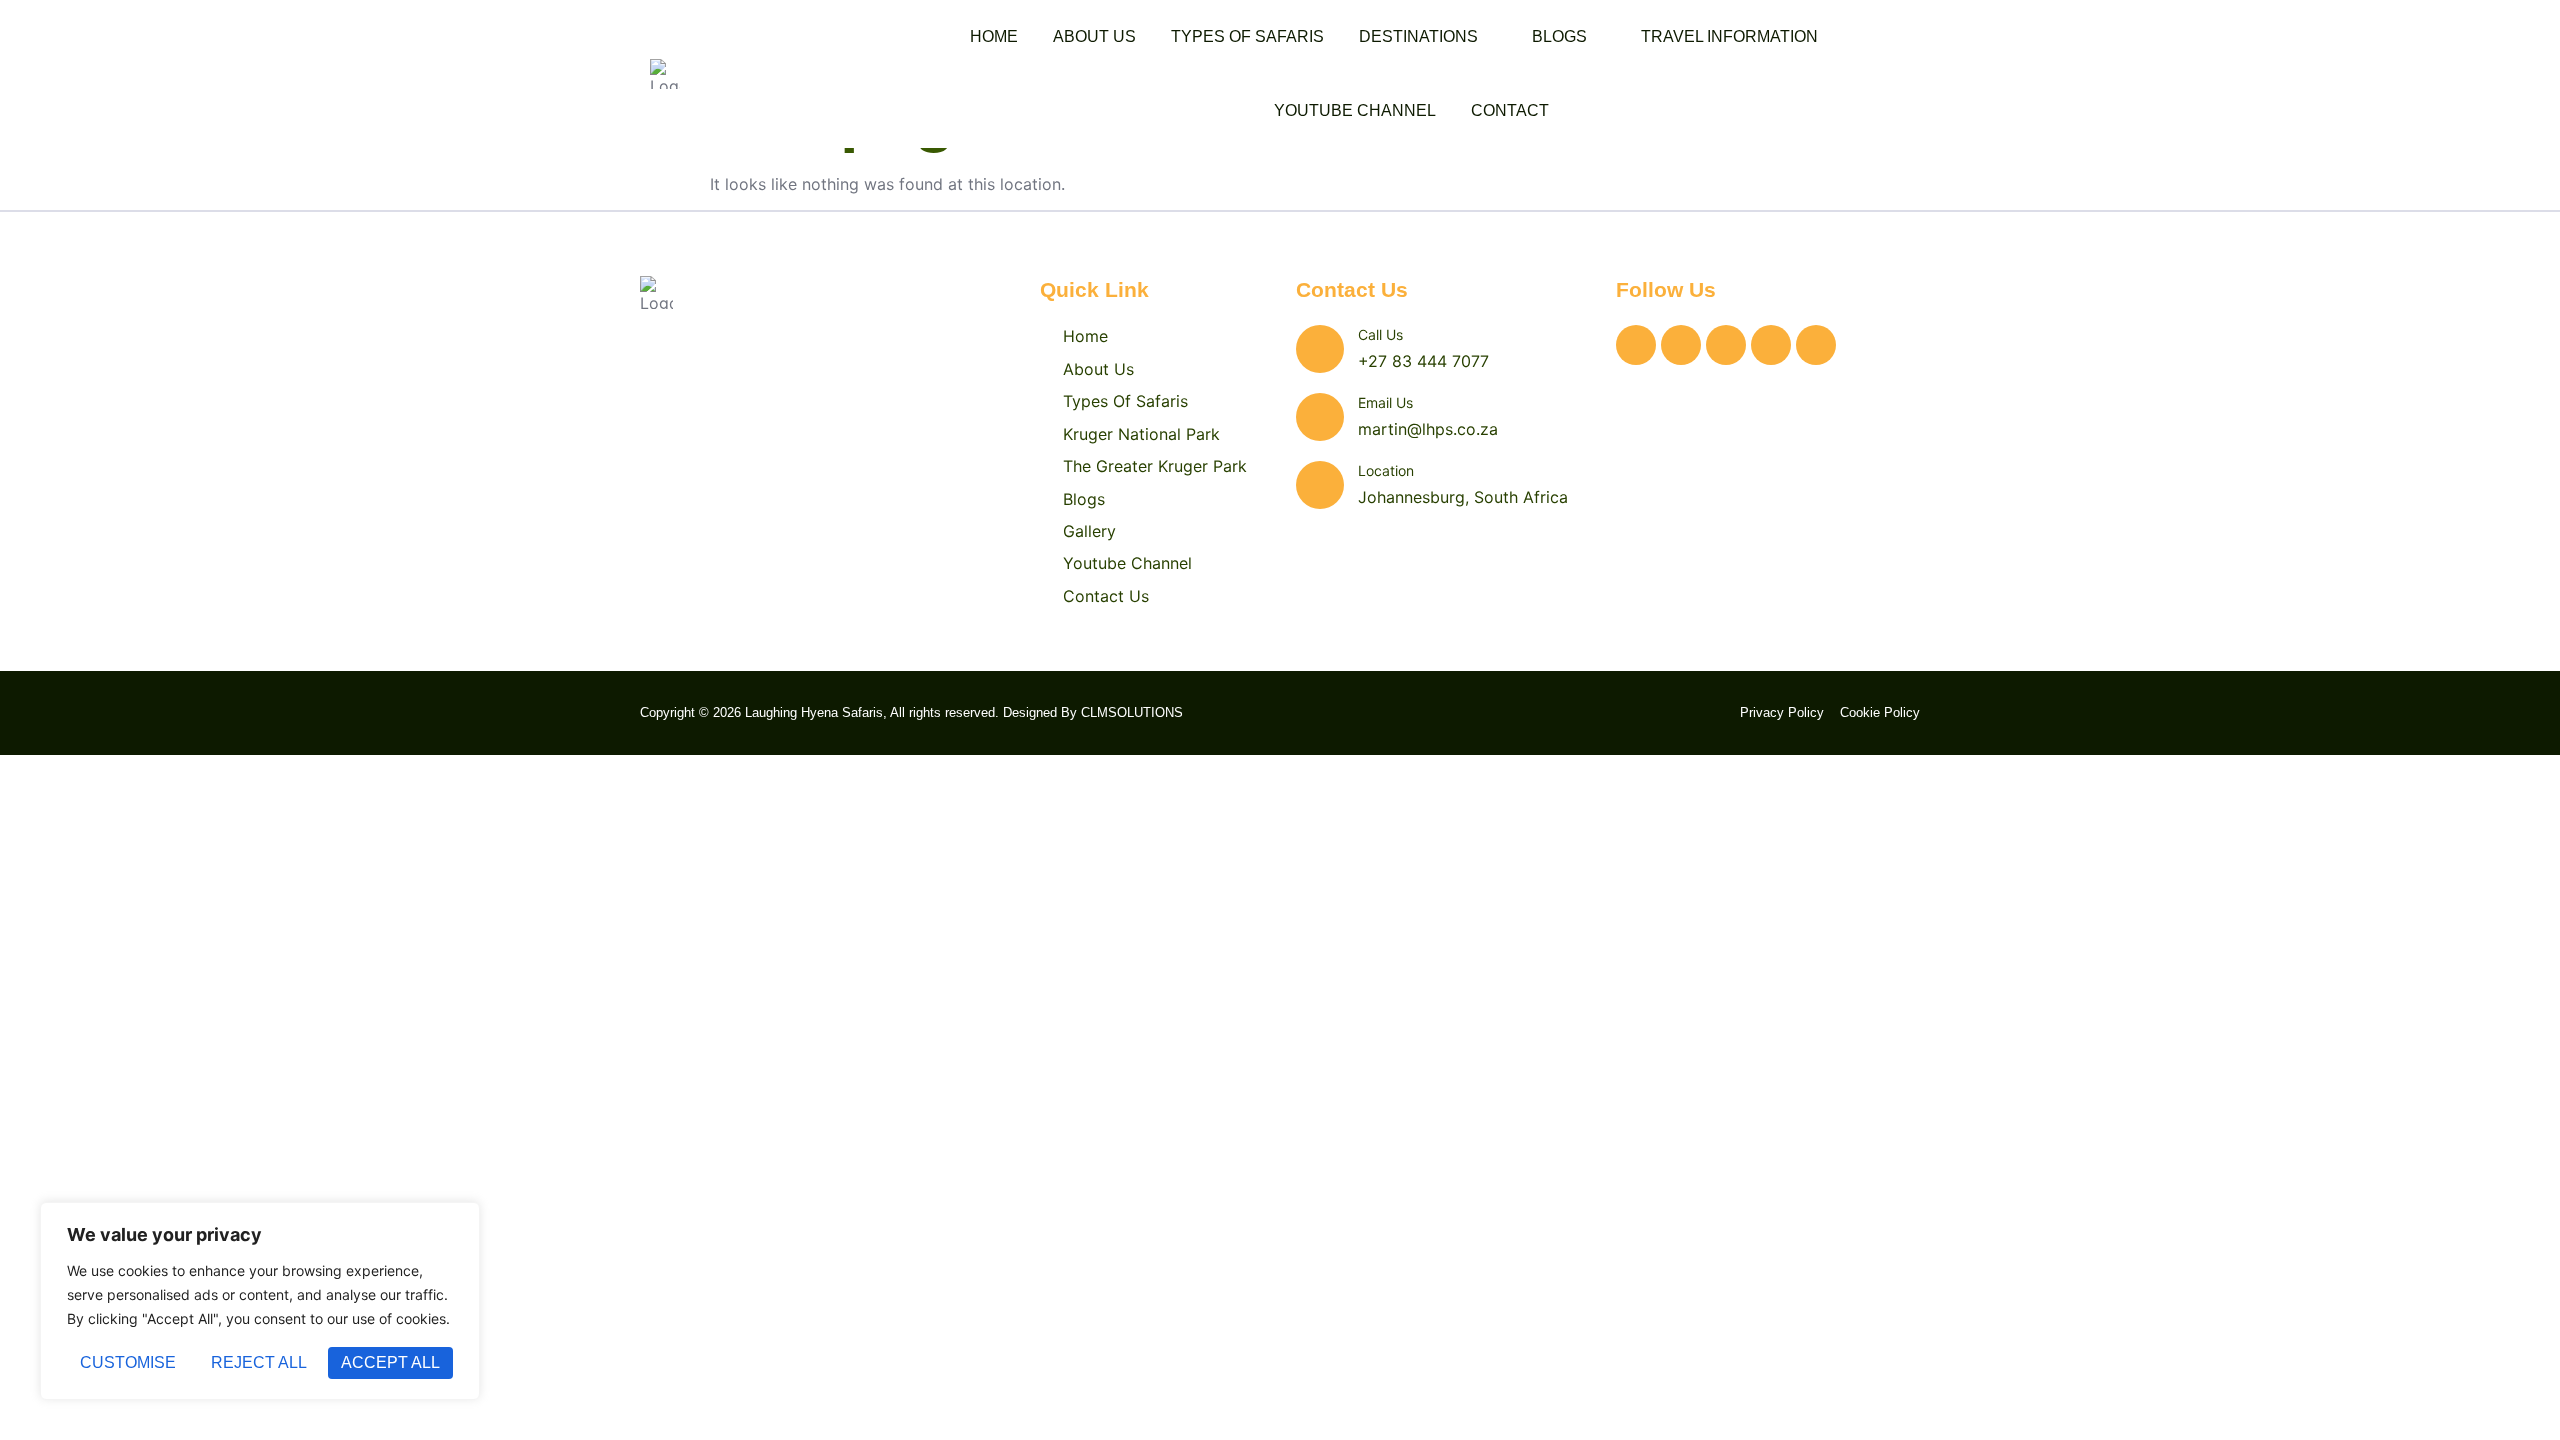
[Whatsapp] (1636, 345)
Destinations (1418, 36)
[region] (260, 1301)
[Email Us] (1320, 417)
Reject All (259, 1362)
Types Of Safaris (1247, 36)
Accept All (390, 1362)
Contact (1510, 110)
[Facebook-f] (1726, 345)
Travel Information (1729, 36)
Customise (128, 1362)
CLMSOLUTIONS (1132, 712)
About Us (1094, 36)
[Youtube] (1816, 345)
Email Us (1385, 402)
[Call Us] (1320, 349)
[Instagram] (1681, 345)
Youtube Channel (1355, 110)
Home (994, 36)
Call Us (1380, 334)
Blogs (1559, 36)
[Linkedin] (1771, 345)
